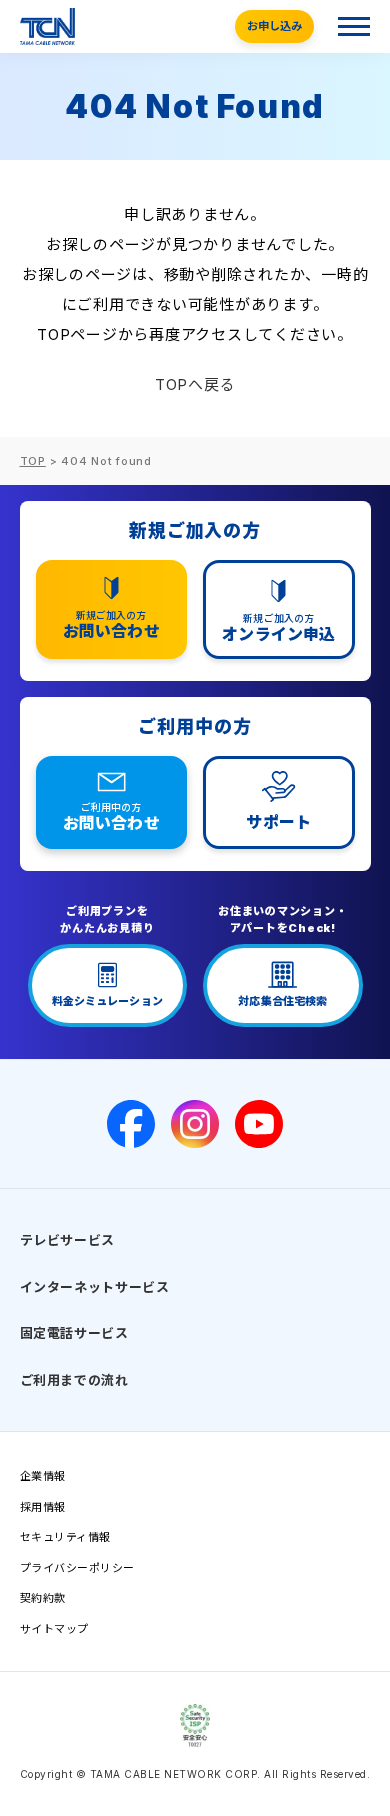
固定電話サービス (74, 1333)
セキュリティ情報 (65, 1537)
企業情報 (43, 1476)
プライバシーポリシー (78, 1568)
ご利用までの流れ (74, 1380)
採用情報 (43, 1507)
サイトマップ (54, 1629)
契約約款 (43, 1598)
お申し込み (274, 26)
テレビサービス (68, 1240)
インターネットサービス (95, 1287)
